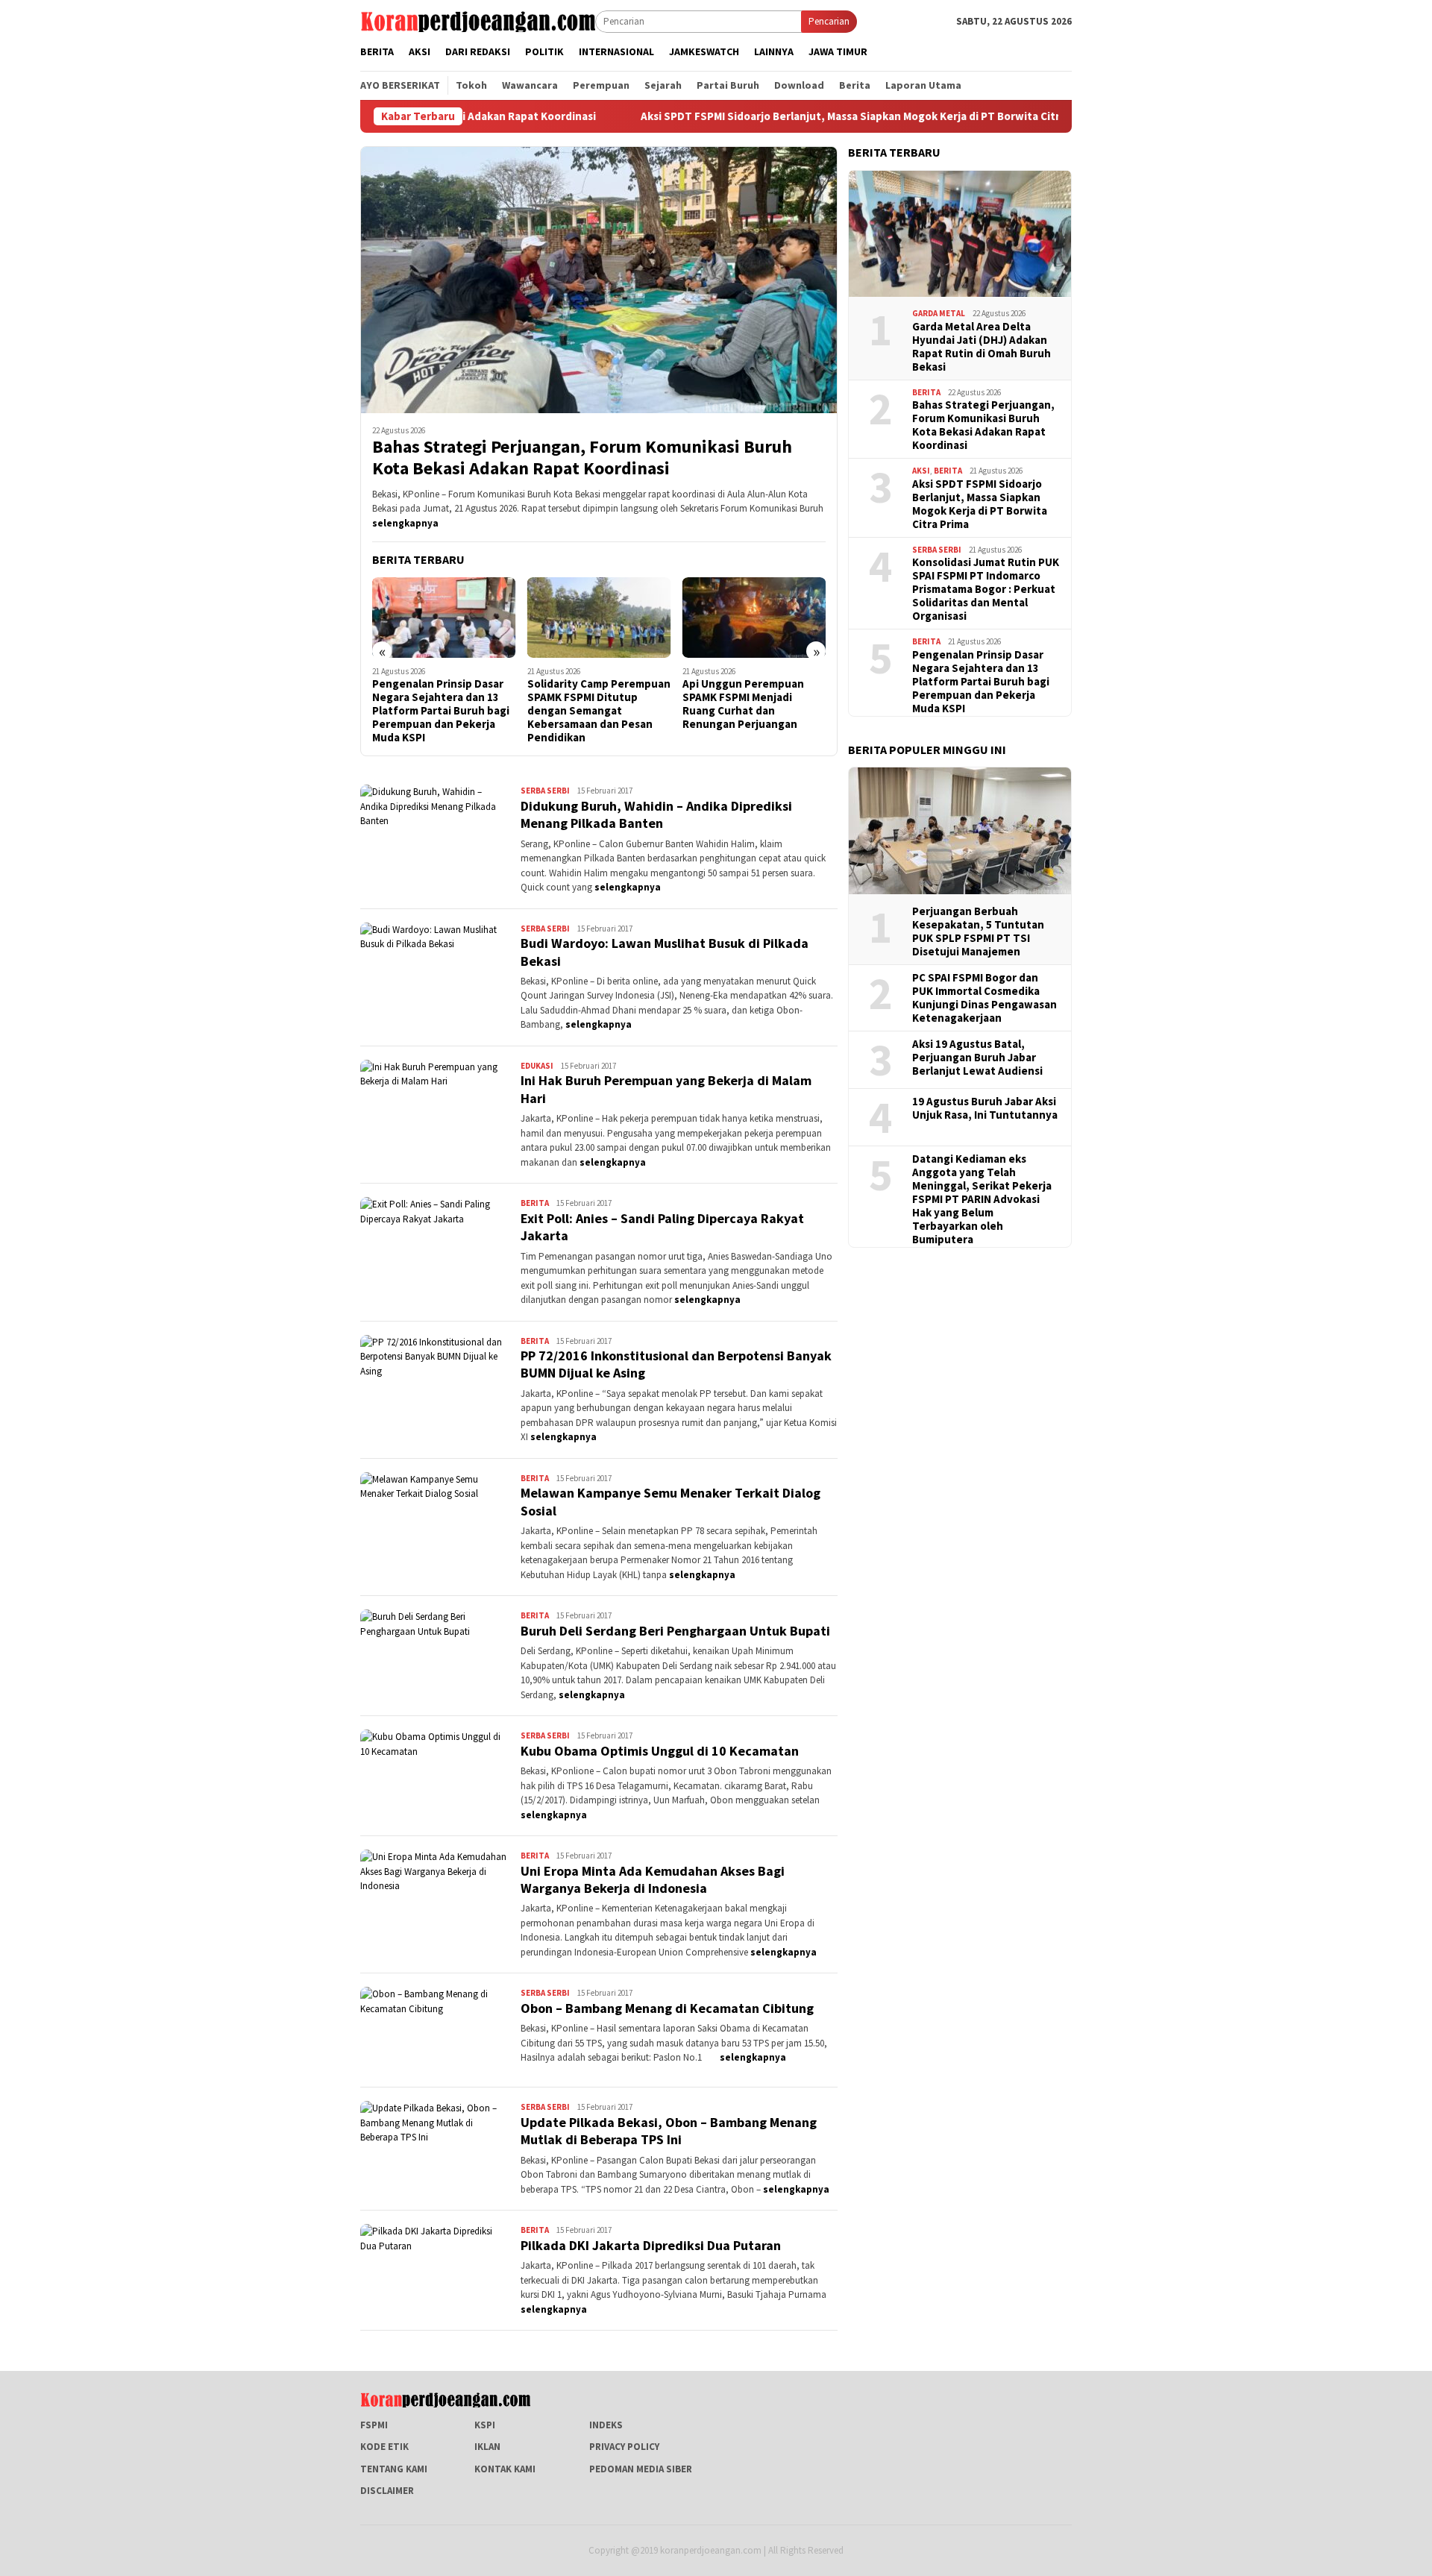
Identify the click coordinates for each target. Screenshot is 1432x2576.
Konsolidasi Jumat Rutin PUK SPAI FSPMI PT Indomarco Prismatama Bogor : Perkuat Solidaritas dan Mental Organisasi (986, 589)
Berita (535, 1203)
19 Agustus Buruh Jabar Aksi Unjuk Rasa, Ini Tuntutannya (985, 1108)
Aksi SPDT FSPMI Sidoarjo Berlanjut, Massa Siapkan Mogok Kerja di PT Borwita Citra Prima (736, 116)
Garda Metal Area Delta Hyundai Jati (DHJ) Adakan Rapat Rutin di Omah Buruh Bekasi (982, 346)
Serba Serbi (545, 791)
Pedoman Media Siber (641, 2469)
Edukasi (537, 1066)
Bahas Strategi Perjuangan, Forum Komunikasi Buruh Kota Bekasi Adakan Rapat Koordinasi (582, 458)
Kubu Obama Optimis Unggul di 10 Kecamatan (660, 1751)
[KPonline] (478, 21)
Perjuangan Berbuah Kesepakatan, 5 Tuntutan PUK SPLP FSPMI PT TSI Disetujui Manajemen (978, 932)
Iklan (487, 2447)
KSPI (485, 2425)
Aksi (921, 471)
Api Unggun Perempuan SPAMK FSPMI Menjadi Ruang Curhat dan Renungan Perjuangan (588, 704)
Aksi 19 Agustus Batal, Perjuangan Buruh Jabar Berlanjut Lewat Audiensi (977, 1058)
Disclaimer (387, 2491)
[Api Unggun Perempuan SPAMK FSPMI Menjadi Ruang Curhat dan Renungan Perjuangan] (599, 618)
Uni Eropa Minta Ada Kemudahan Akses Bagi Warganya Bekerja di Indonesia (653, 1879)
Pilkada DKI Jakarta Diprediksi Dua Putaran (651, 2245)
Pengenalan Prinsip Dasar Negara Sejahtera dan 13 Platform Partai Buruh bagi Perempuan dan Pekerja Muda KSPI (981, 681)
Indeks (606, 2425)
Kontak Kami (505, 2469)
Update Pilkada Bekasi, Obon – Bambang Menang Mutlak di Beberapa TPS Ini (669, 2131)
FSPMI (374, 2425)
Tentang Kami (394, 2469)
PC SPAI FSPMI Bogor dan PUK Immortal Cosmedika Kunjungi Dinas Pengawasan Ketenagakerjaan (984, 998)
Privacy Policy (624, 2447)
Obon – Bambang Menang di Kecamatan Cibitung (667, 2008)
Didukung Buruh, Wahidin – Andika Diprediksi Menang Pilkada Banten (656, 814)
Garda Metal (939, 313)
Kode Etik (384, 2447)
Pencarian (829, 21)
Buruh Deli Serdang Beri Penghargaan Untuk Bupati (675, 1631)
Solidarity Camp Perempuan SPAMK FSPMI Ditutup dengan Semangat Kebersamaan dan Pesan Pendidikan (444, 711)
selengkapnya (405, 523)
